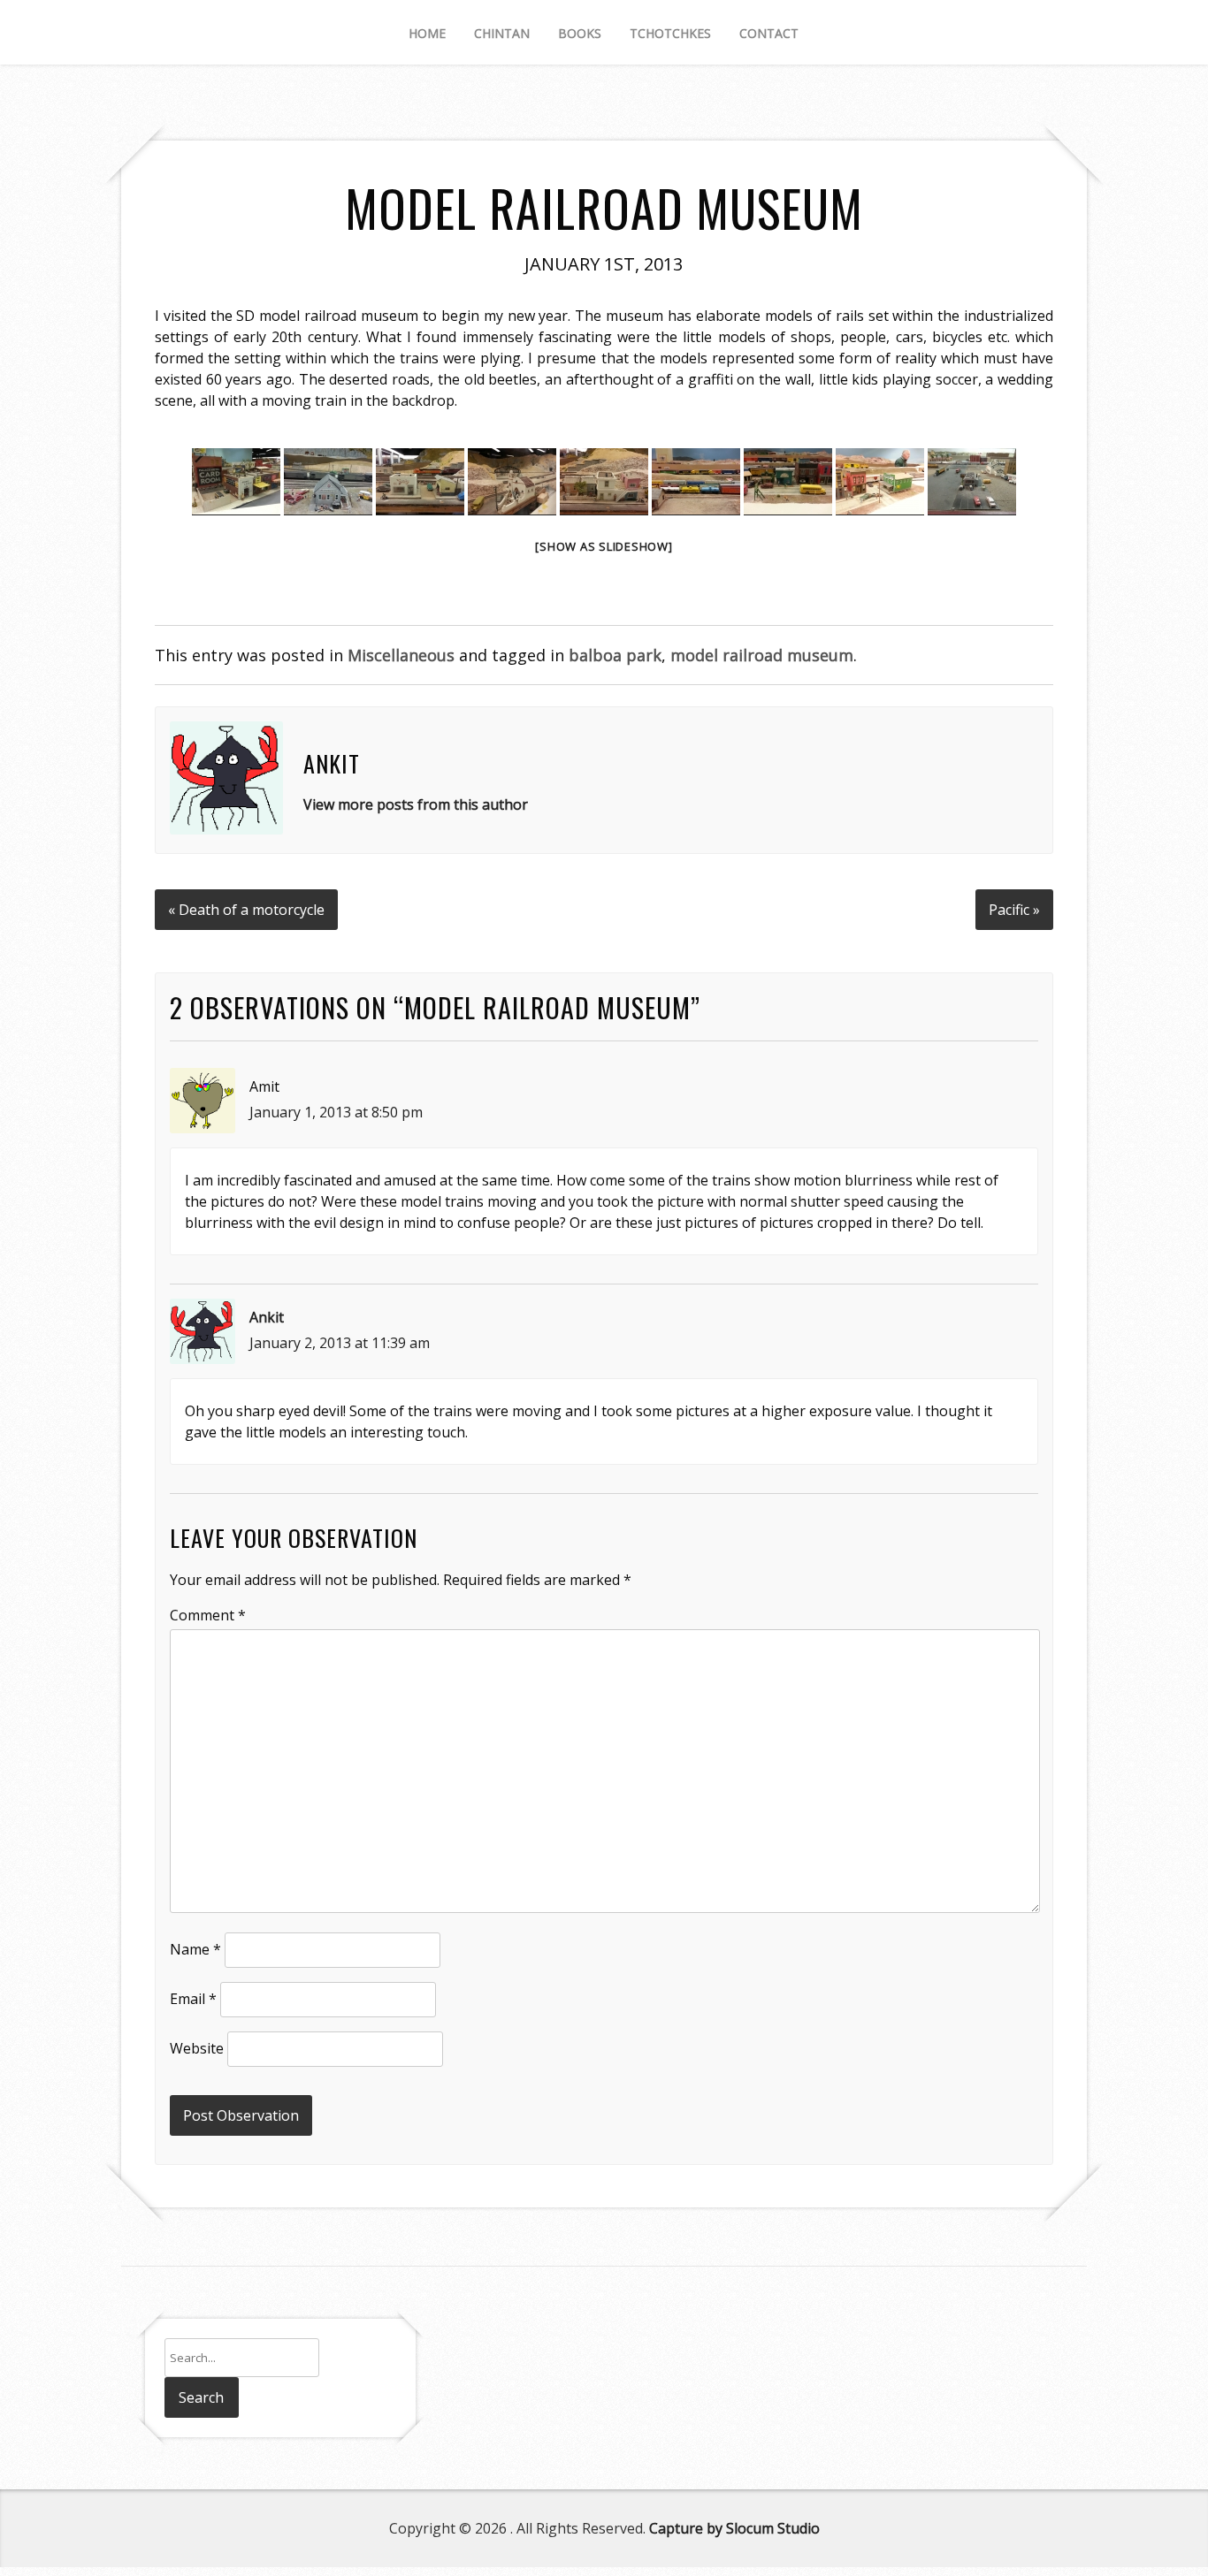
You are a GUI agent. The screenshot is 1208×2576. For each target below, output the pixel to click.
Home (427, 33)
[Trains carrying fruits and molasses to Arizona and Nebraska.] (696, 482)
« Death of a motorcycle (246, 910)
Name (195, 1949)
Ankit (267, 1317)
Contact (769, 33)
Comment (208, 1615)
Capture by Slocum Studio (734, 2528)
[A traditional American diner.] (972, 482)
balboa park (615, 655)
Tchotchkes (670, 33)
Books (580, 33)
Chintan (502, 33)
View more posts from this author (416, 804)
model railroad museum (762, 655)
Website (197, 2048)
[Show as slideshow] (604, 546)
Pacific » (1014, 910)
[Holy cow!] (880, 482)
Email (193, 1999)
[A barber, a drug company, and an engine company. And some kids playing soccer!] (788, 482)
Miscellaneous (401, 655)
